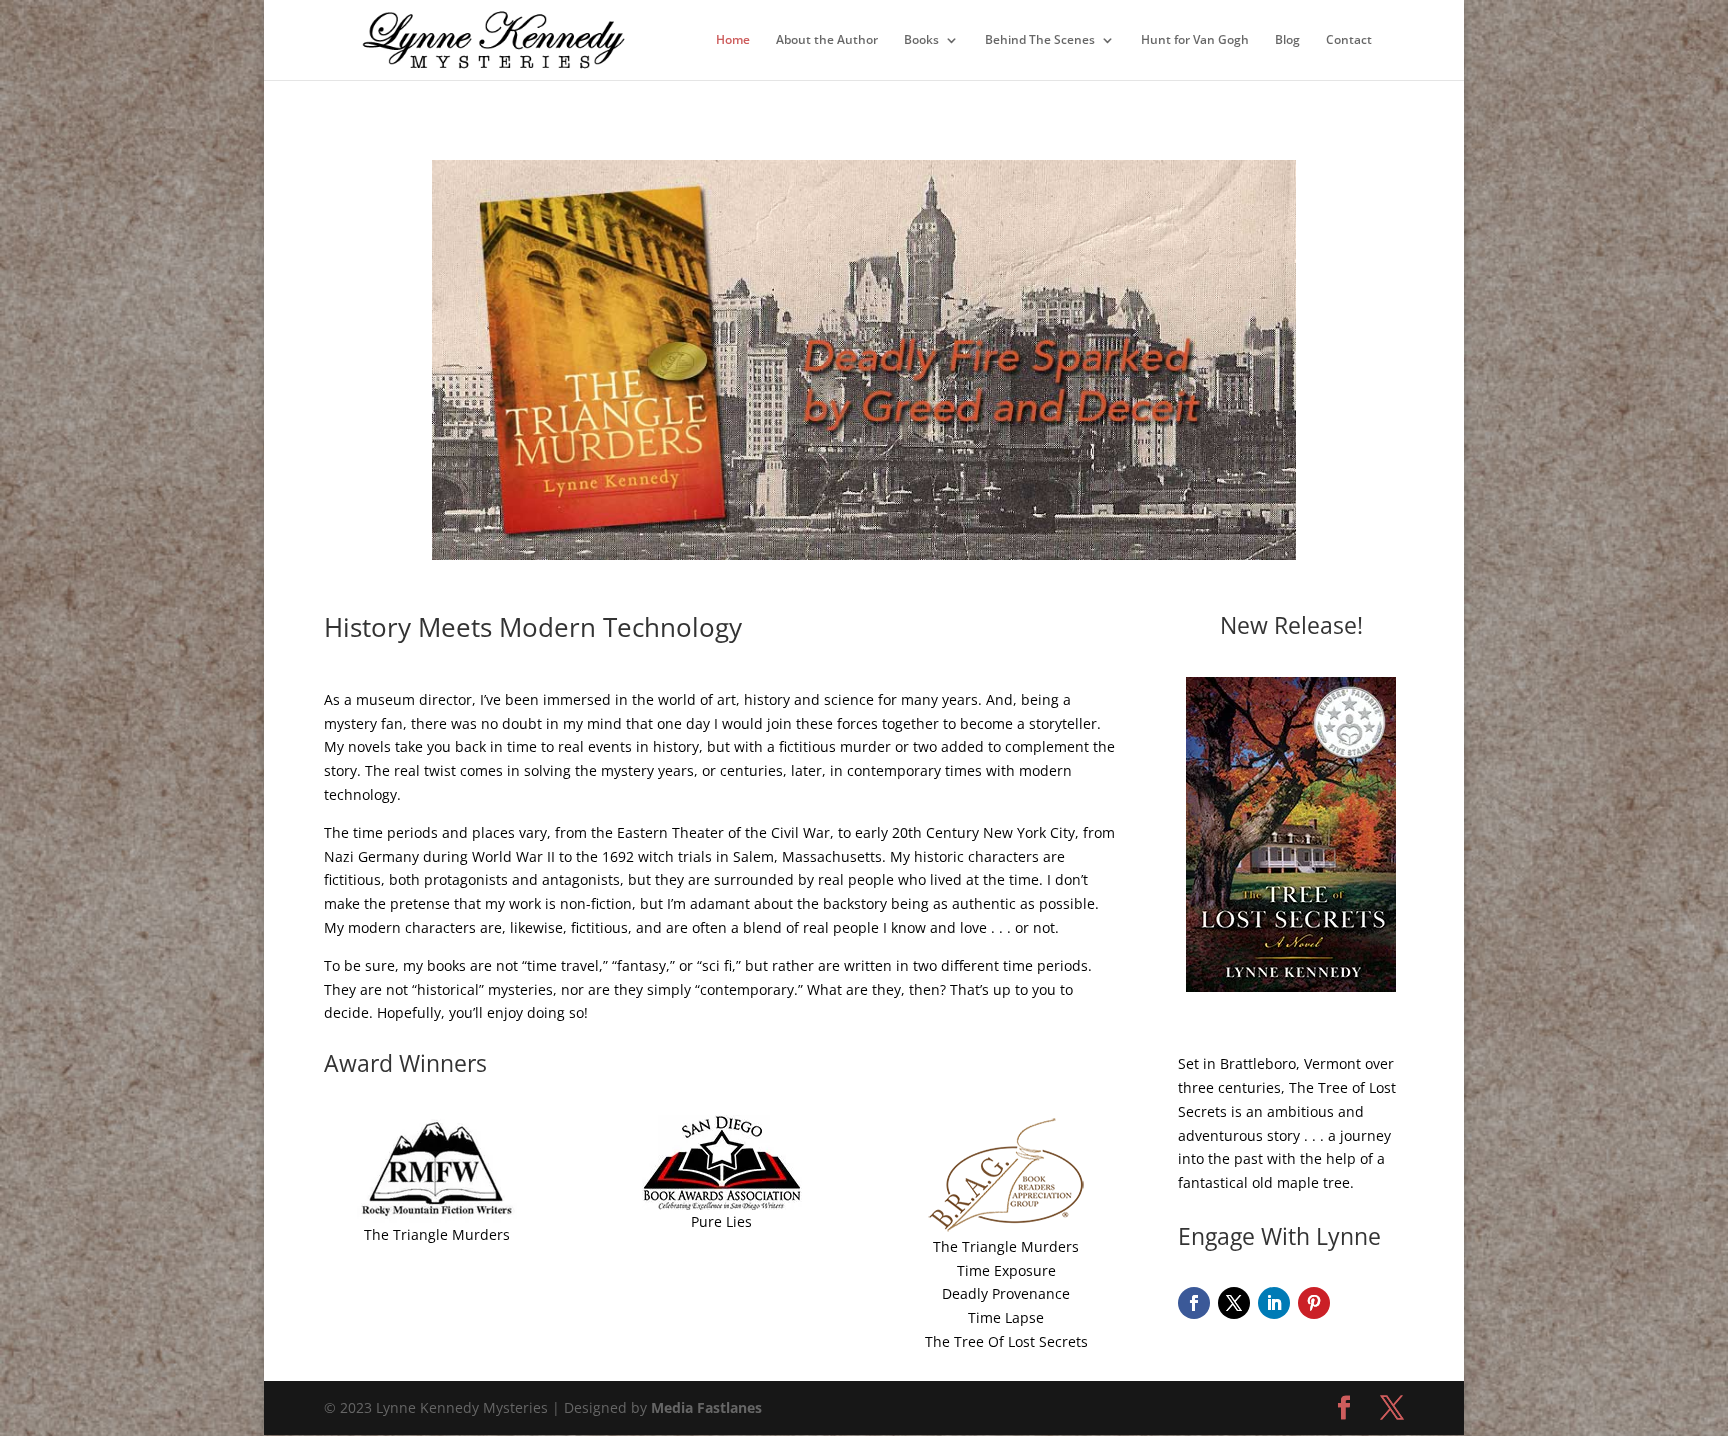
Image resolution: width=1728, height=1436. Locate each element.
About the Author (827, 40)
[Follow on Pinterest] (1314, 1303)
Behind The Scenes (1040, 40)
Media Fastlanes (706, 1407)
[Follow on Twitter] (1234, 1303)
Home (733, 40)
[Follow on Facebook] (1194, 1303)
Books (921, 40)
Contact (1349, 40)
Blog (1287, 40)
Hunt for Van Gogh (1195, 40)
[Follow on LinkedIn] (1274, 1303)
